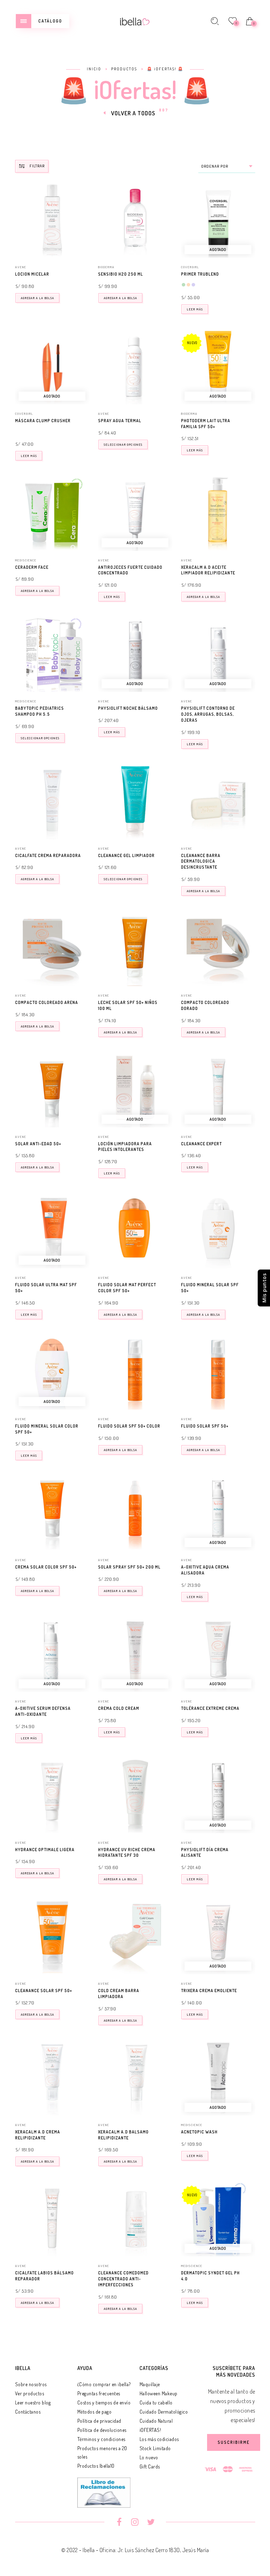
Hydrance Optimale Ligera (45, 1850)
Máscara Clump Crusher (43, 421)
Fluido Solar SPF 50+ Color (129, 1426)
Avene (21, 267)
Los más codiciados (159, 2439)
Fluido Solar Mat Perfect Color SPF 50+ (127, 1288)
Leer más (195, 309)
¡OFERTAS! (150, 2430)
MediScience (26, 560)
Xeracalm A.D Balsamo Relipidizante (123, 2135)
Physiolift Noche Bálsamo (128, 708)
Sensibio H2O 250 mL (121, 274)
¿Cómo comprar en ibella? (104, 2384)
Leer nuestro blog (33, 2403)
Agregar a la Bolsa (37, 298)
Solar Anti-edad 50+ (38, 1144)
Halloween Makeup (159, 2393)
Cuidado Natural (156, 2421)
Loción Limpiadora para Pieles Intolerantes (125, 1147)
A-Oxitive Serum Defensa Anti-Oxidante (43, 1711)
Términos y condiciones (101, 2439)
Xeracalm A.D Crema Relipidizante (38, 2135)
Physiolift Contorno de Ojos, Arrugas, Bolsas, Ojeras (208, 714)
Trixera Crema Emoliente (209, 1991)
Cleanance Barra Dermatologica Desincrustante (201, 861)
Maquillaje (150, 2384)
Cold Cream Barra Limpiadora (119, 1994)
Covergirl (190, 267)
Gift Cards (150, 2466)
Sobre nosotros (31, 2384)
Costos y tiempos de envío (104, 2403)
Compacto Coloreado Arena (47, 1002)
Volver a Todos (133, 113)
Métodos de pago (95, 2412)
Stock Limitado (155, 2448)
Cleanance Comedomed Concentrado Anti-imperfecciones (123, 2279)
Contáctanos (28, 2412)
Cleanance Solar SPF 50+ (44, 1991)
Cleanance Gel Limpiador (126, 855)
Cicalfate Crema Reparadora (48, 855)
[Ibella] (135, 21)
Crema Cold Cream (119, 1708)
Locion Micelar (32, 274)
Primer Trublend (200, 274)
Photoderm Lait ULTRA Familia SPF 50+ (206, 424)
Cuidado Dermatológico (164, 2412)
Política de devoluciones (102, 2430)
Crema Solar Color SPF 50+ (46, 1567)
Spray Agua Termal (120, 421)
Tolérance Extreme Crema (210, 1708)
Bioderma (106, 267)
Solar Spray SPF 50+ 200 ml (129, 1567)
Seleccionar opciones (123, 445)
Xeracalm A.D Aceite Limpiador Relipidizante (208, 570)
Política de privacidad (99, 2421)
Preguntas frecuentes (99, 2393)
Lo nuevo (149, 2457)
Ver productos (30, 2393)
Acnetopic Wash (199, 2132)
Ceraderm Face (32, 567)
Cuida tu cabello (156, 2403)
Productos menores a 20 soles (102, 2452)
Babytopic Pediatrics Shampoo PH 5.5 (40, 711)
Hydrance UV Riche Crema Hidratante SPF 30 (127, 1853)
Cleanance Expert (201, 1144)
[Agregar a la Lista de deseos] (86, 275)
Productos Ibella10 (96, 2466)
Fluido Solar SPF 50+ (205, 1426)
